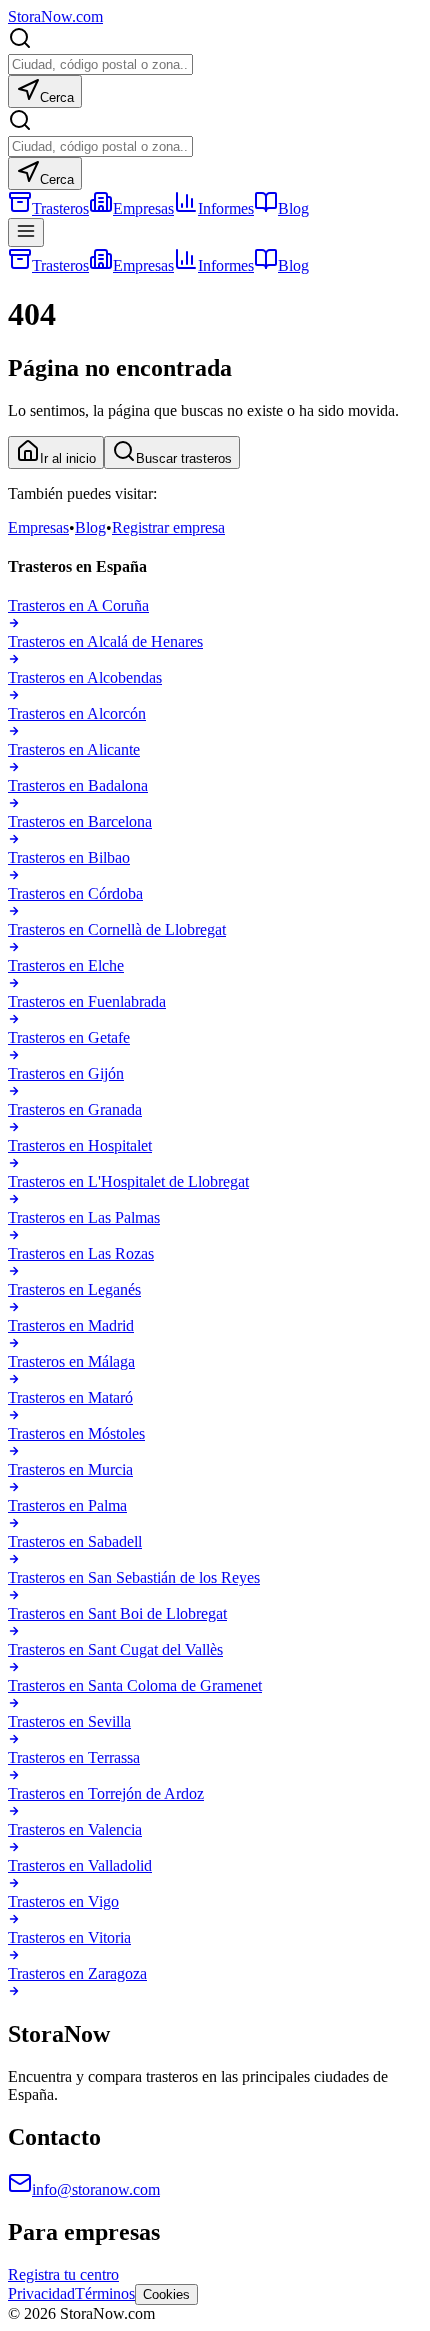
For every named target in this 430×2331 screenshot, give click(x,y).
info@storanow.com (96, 2189)
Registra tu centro (63, 2274)
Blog (293, 208)
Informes (226, 208)
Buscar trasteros (184, 458)
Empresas (143, 208)
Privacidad (41, 2293)
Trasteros (60, 208)
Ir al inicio (68, 458)
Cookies (166, 2294)
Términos (105, 2293)
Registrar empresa (168, 527)
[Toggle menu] (26, 232)
